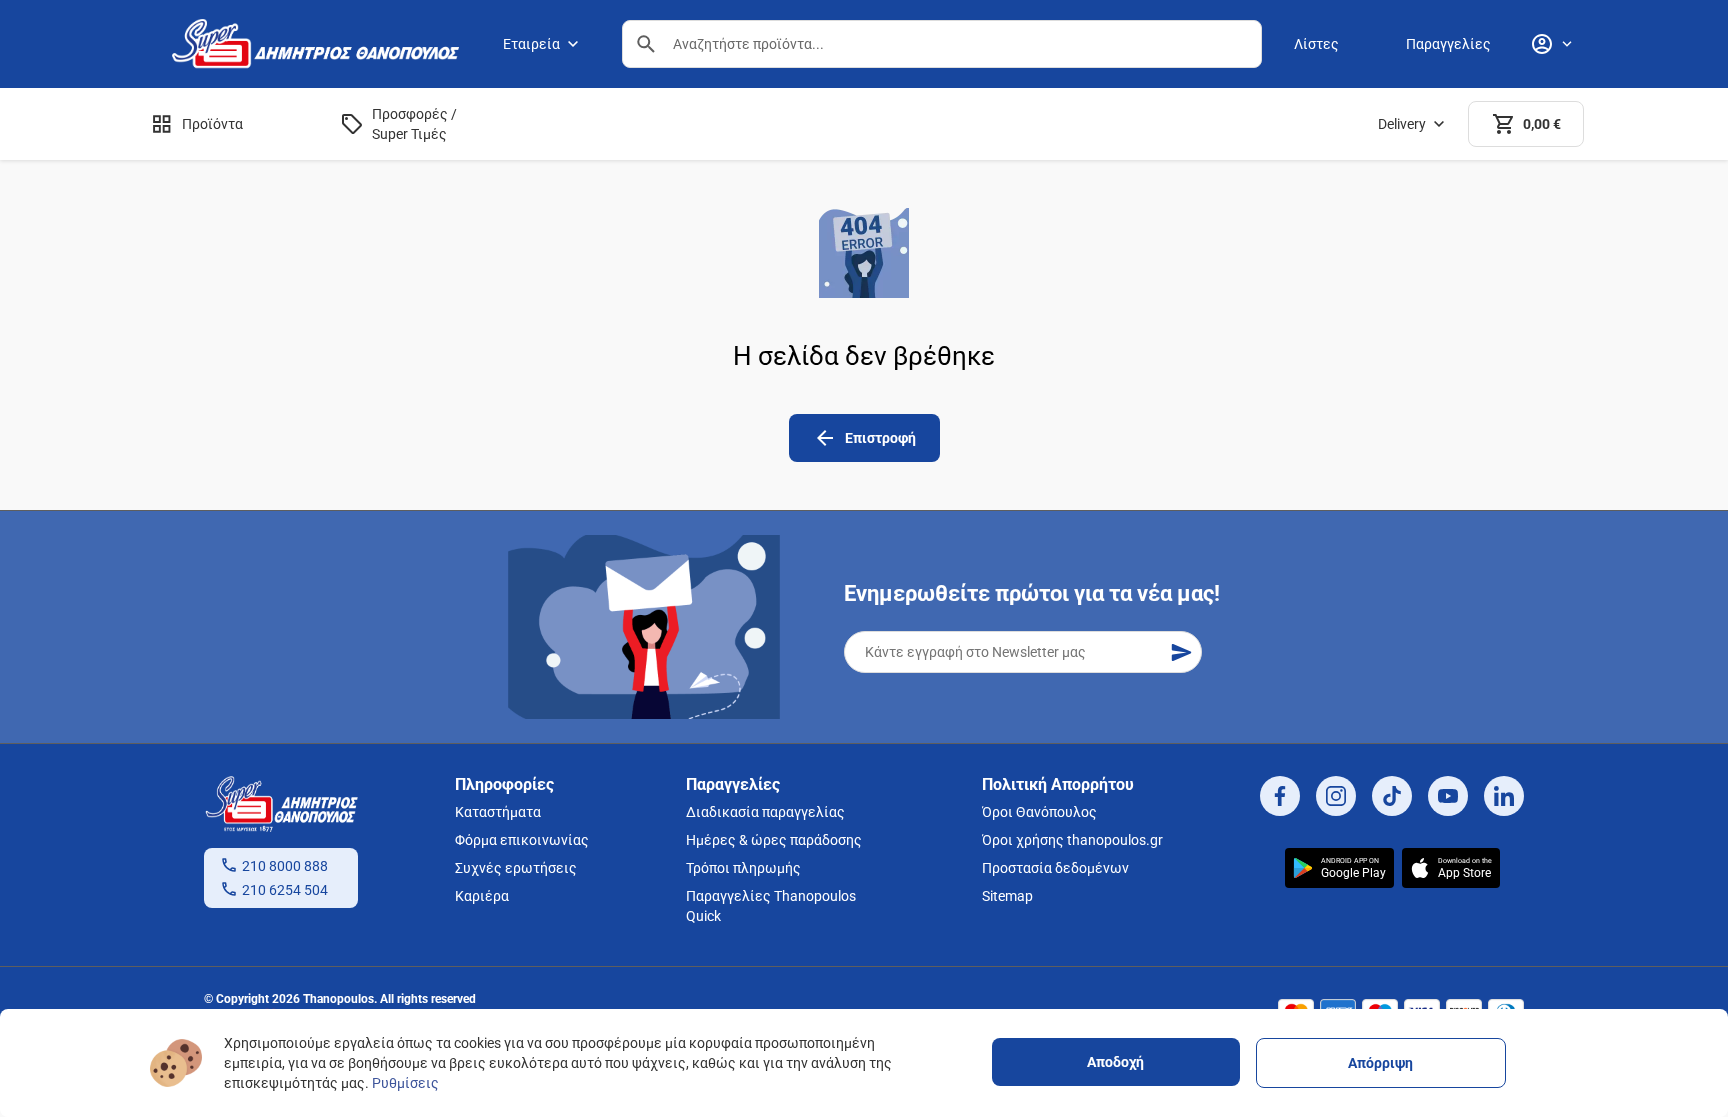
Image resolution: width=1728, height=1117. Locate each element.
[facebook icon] (1280, 796)
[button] (646, 44)
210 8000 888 (285, 866)
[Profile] (1551, 44)
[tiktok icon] (1392, 796)
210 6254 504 (285, 890)
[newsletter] (1181, 652)
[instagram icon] (1336, 796)
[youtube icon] (1448, 796)
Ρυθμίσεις (405, 1083)
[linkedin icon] (1504, 796)
